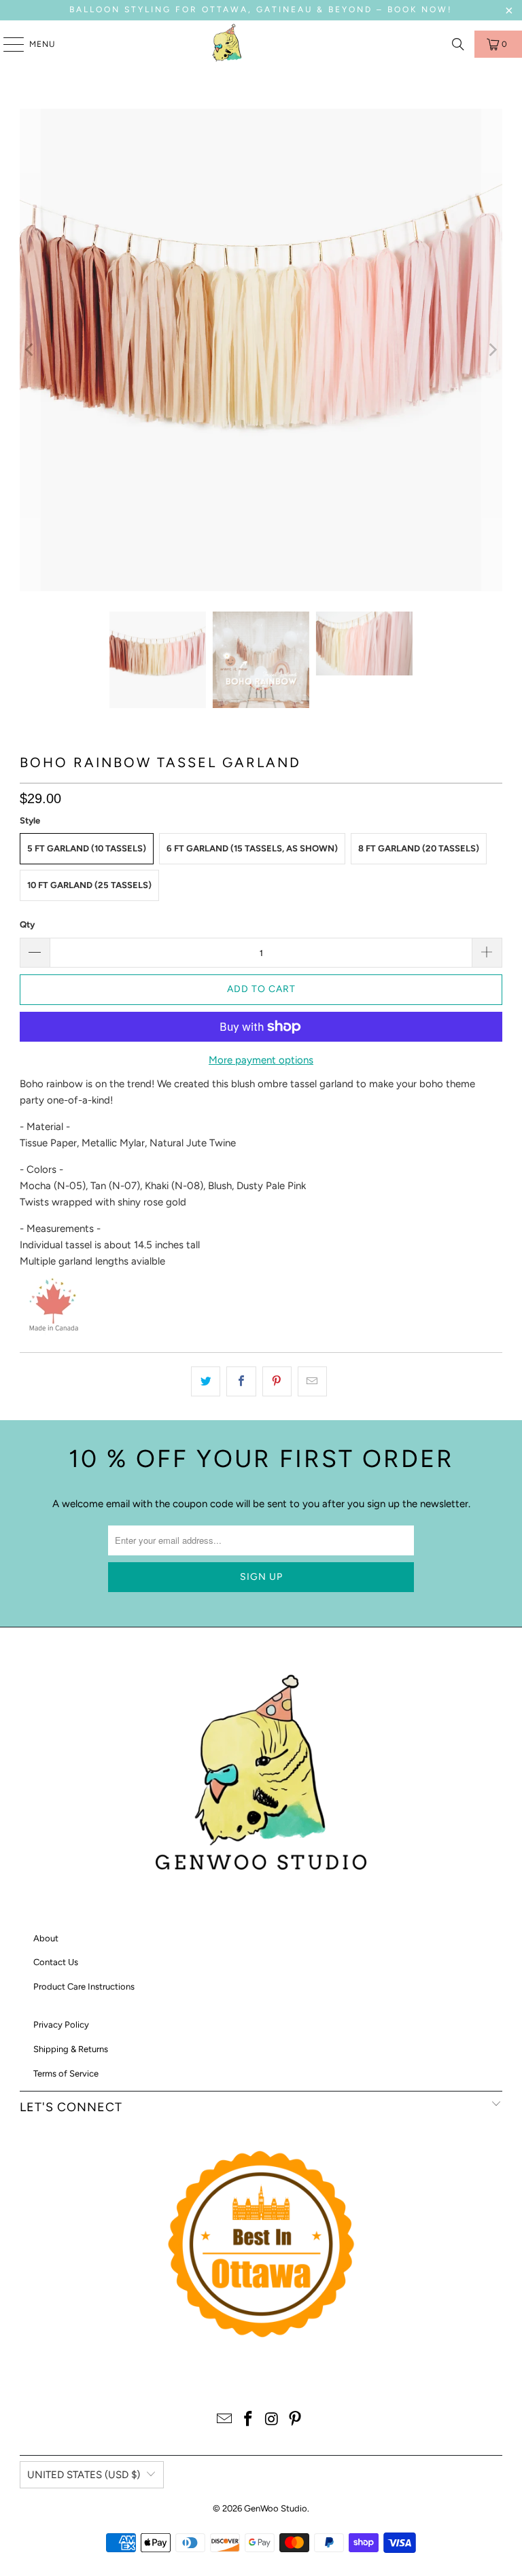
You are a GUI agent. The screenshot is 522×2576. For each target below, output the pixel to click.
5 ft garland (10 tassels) (87, 848)
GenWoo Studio (276, 2508)
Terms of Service (66, 2074)
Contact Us (56, 1962)
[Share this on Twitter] (206, 1381)
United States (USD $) (84, 2475)
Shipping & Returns (71, 2049)
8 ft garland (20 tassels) (419, 848)
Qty (27, 924)
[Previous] (30, 350)
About (46, 1938)
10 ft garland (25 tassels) (89, 885)
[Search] (458, 44)
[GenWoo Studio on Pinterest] (296, 2420)
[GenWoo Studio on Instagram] (273, 2420)
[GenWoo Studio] (228, 44)
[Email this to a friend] (312, 1381)
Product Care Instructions (84, 1987)
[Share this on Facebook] (241, 1381)
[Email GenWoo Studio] (225, 2420)
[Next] (492, 350)
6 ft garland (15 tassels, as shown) (252, 848)
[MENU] (7, 44)
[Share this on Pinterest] (277, 1381)
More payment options (261, 1060)
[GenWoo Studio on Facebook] (249, 2420)
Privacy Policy (61, 2025)
